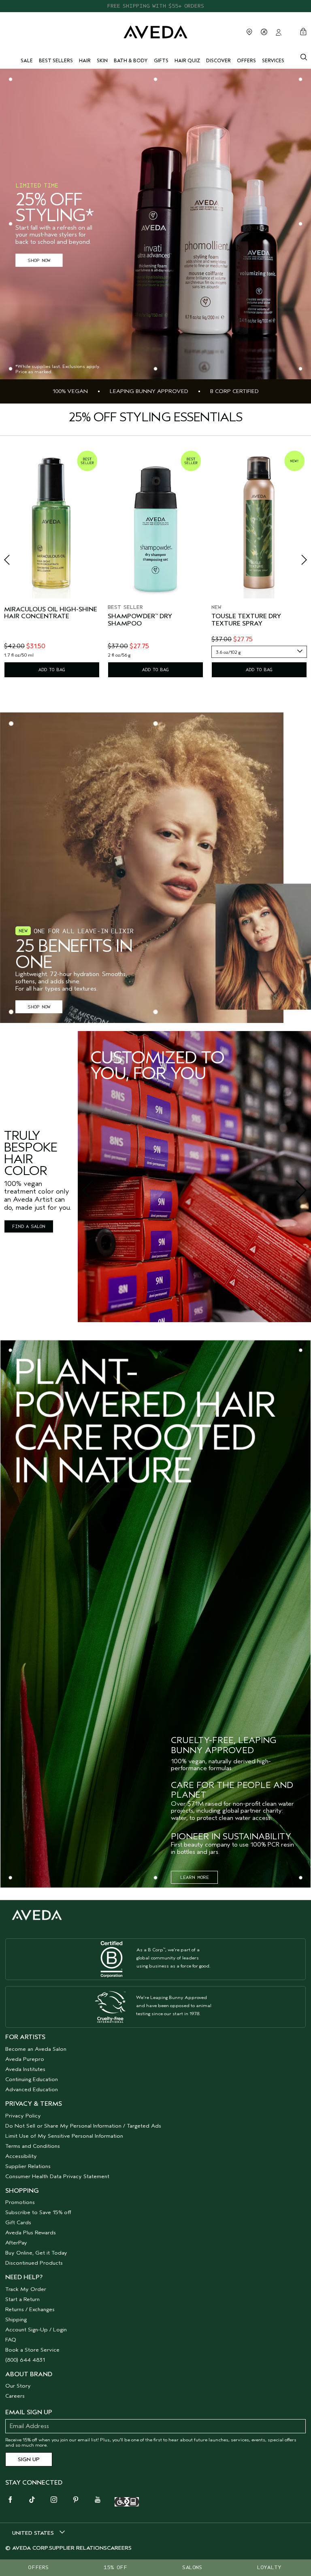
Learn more (195, 1877)
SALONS (192, 2567)
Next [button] (295, 562)
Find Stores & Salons (249, 32)
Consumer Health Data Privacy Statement (57, 2176)
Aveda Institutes (25, 2069)
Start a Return (22, 2299)
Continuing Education (32, 2079)
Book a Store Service (32, 2350)
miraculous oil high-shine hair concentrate (51, 613)
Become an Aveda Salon (36, 2049)
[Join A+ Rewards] (264, 32)
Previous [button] (16, 562)
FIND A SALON (29, 1226)
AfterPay (16, 2243)
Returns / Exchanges (30, 2309)
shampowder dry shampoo (140, 620)
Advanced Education (32, 2089)
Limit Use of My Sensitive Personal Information (64, 2136)
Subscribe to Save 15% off (38, 2212)
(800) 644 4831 (25, 2360)
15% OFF (115, 2567)
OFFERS (38, 2567)
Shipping (16, 2319)
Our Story (18, 2386)
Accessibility (21, 2156)
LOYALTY (269, 2567)
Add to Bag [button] (52, 670)
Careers (15, 2396)
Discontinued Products (34, 2263)
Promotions (20, 2202)
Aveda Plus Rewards (31, 2233)
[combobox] (259, 652)
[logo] (155, 31)
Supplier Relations (28, 2166)
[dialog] (304, 56)
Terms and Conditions (33, 2146)
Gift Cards (18, 2222)
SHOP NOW (39, 260)
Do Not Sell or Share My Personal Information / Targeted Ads (83, 2126)
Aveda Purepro (25, 2059)
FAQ (11, 2340)
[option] (52, 563)
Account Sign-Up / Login (36, 2330)
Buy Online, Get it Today (36, 2253)
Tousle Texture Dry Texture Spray (246, 620)
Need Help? (24, 2277)
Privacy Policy (23, 2116)
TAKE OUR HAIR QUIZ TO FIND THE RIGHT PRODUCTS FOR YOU (155, 6)
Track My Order (26, 2289)
